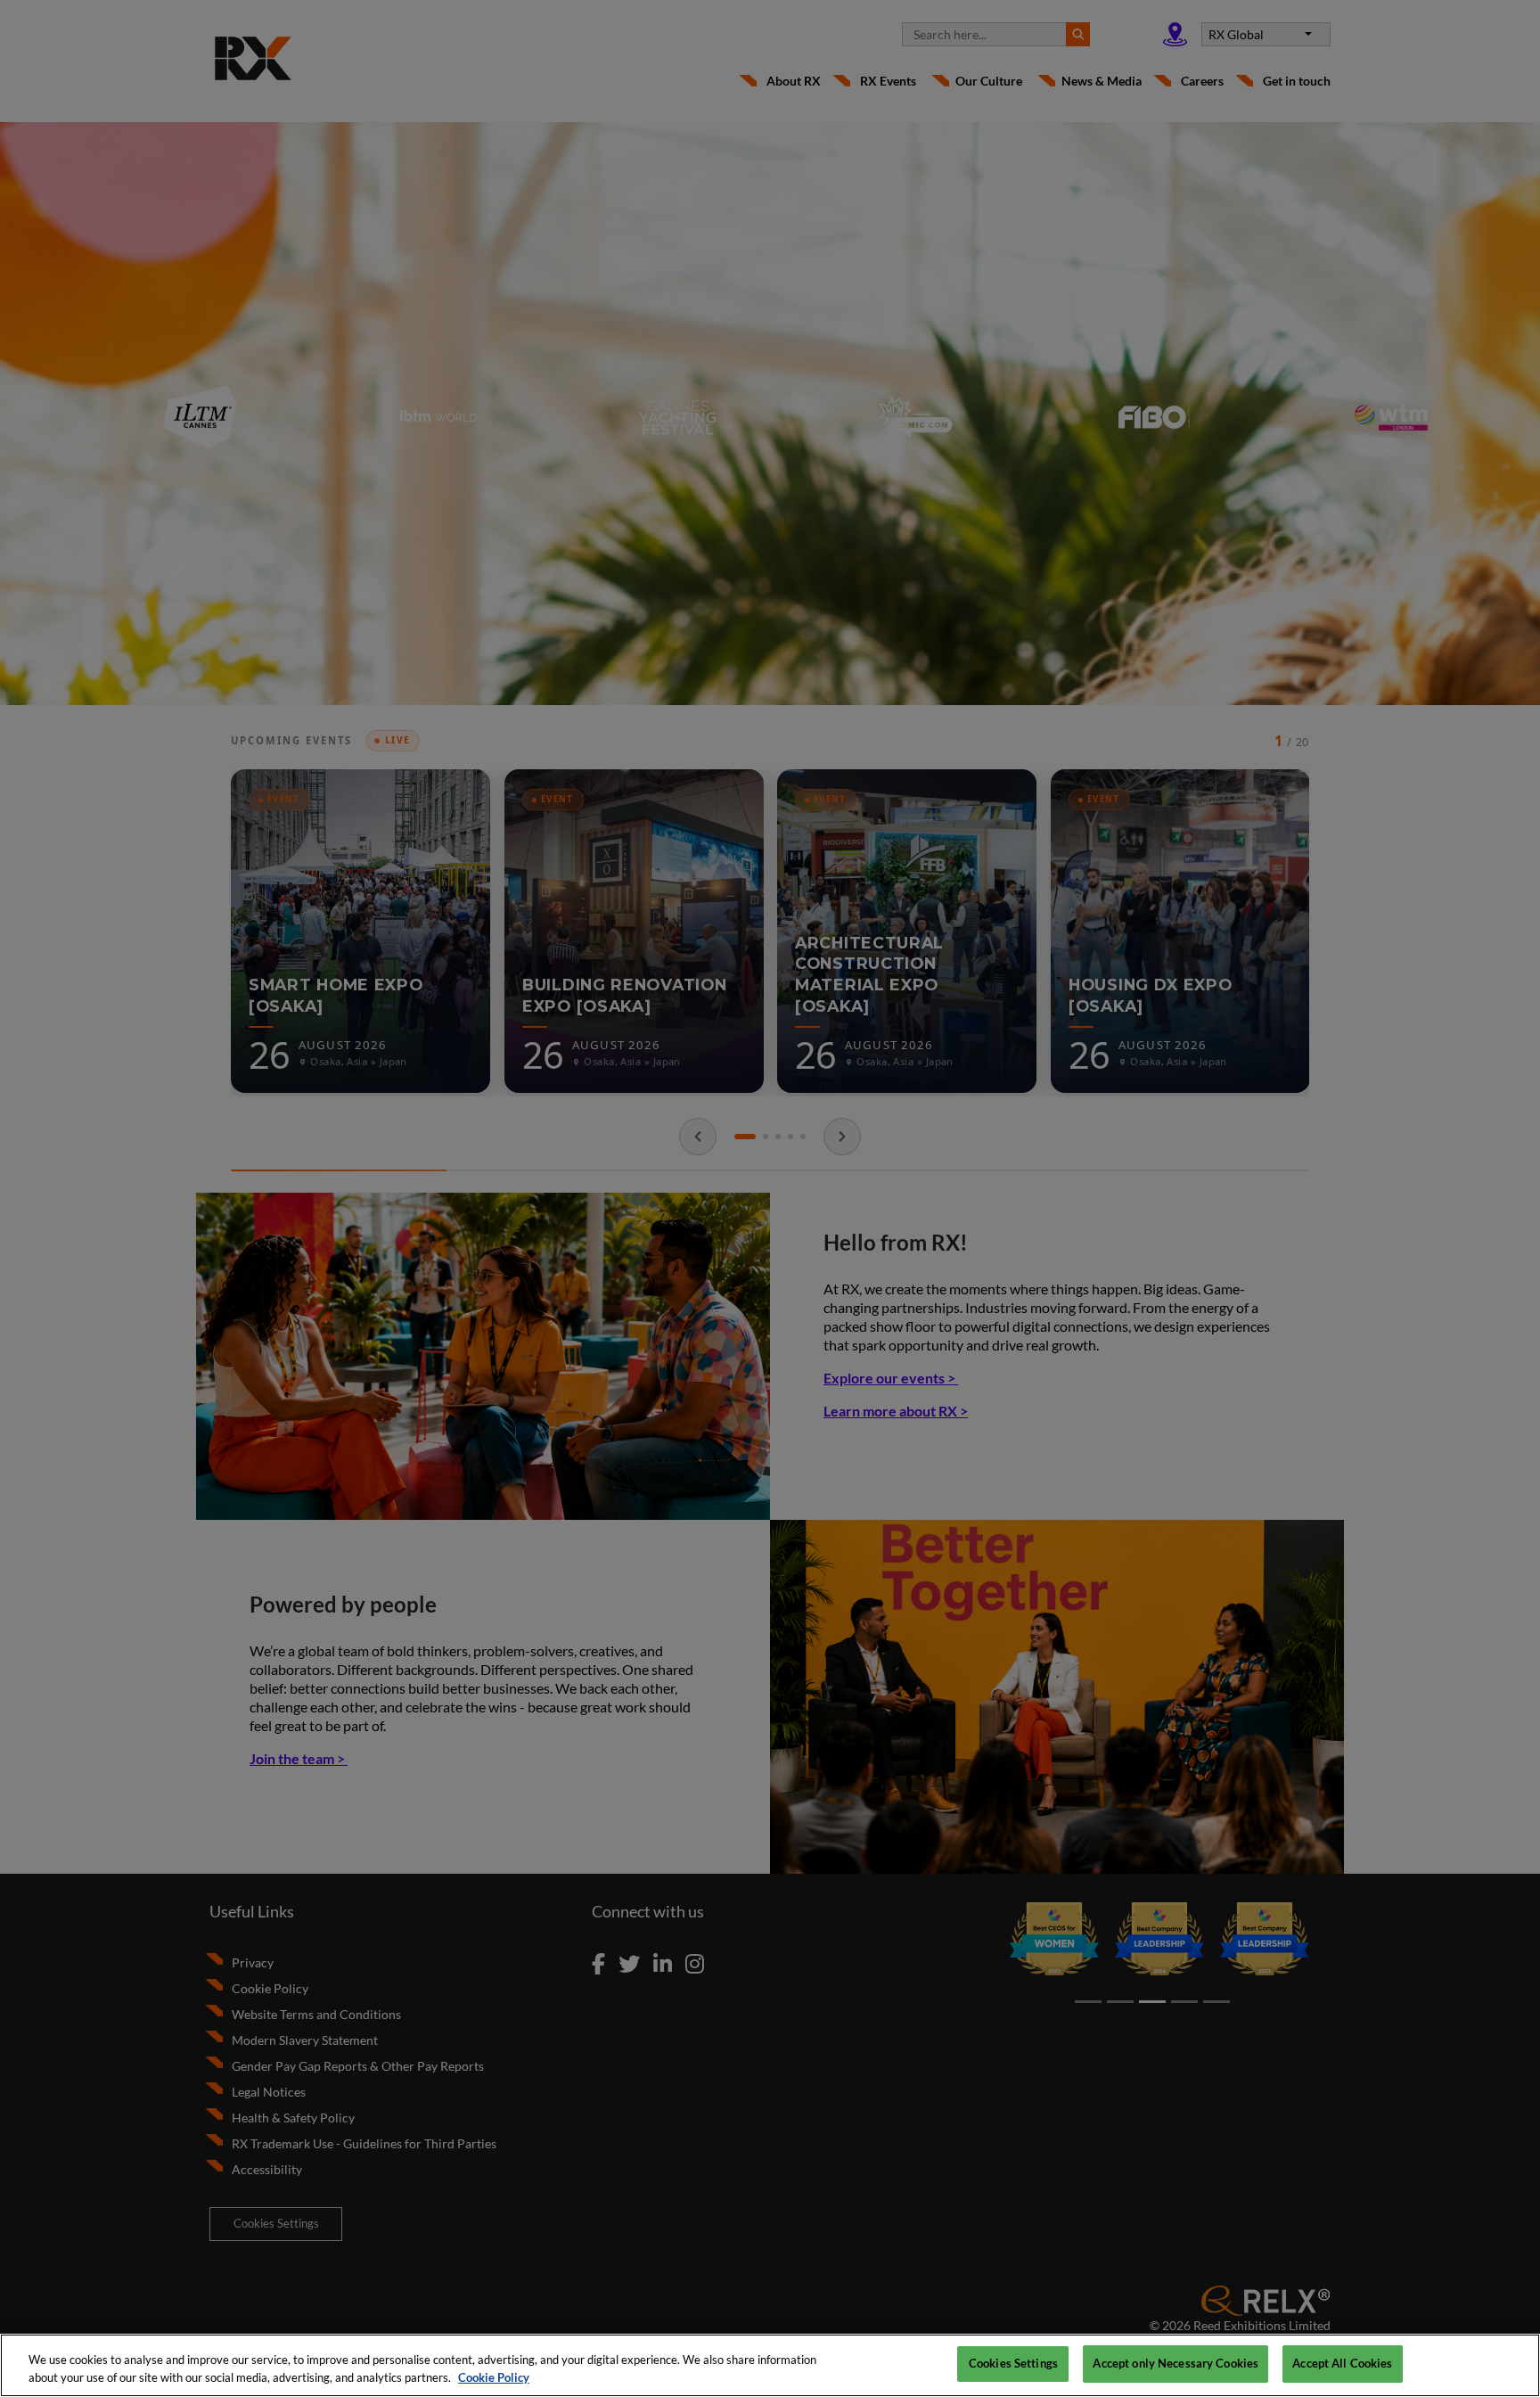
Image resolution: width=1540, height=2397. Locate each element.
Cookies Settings (1013, 2363)
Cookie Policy (494, 2377)
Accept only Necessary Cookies (1175, 2363)
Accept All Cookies (1342, 2363)
